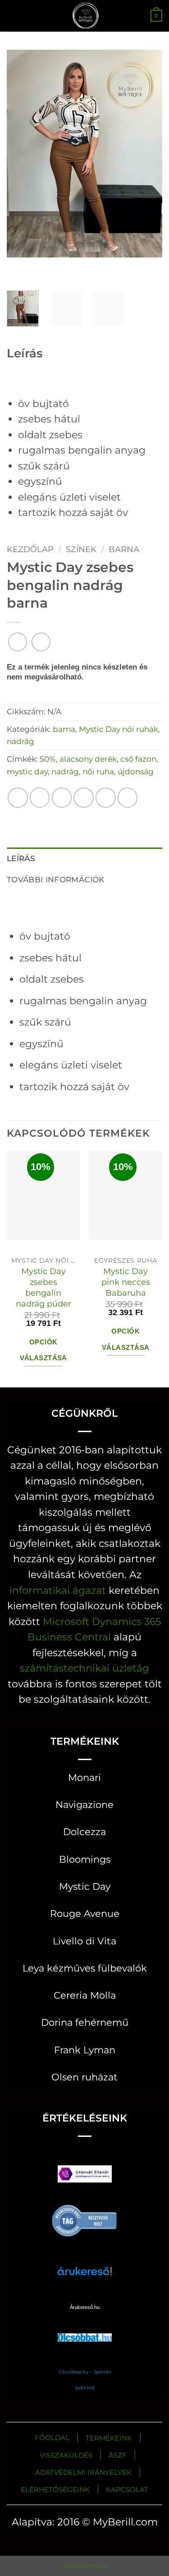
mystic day (27, 771)
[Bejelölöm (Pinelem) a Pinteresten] (106, 798)
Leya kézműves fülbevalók (85, 1968)
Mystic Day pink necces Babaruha (126, 1282)
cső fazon (138, 759)
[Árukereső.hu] (85, 2220)
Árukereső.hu (85, 2307)
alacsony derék (88, 759)
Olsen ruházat (84, 2077)
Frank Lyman (85, 2050)
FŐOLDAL (52, 2438)
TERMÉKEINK (109, 2438)
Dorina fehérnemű (85, 2022)
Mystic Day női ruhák (119, 729)
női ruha (98, 771)
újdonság (136, 771)
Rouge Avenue (85, 1913)
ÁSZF (118, 2455)
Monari (84, 1777)
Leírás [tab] (21, 858)
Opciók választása (43, 1350)
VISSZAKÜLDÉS (66, 2455)
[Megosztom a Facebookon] (40, 798)
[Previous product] (41, 642)
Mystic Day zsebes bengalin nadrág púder (43, 1287)
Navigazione (84, 1805)
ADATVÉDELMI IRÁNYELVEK (83, 2472)
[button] (14, 16)
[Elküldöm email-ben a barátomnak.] (84, 798)
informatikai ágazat (58, 1590)
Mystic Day (85, 1886)
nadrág (21, 741)
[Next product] (18, 642)
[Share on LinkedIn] (128, 798)
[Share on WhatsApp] (18, 798)
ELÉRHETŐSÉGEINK (55, 2489)
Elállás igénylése (84, 2566)
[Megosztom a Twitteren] (62, 798)
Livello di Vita (84, 1941)
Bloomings (85, 1859)
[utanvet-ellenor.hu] (85, 2176)
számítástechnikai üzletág (84, 1668)
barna (124, 549)
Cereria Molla (85, 1995)
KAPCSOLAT (127, 2489)
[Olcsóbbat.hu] (85, 2329)
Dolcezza (84, 1832)
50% (48, 759)
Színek (81, 549)
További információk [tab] (56, 879)
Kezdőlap (30, 549)
